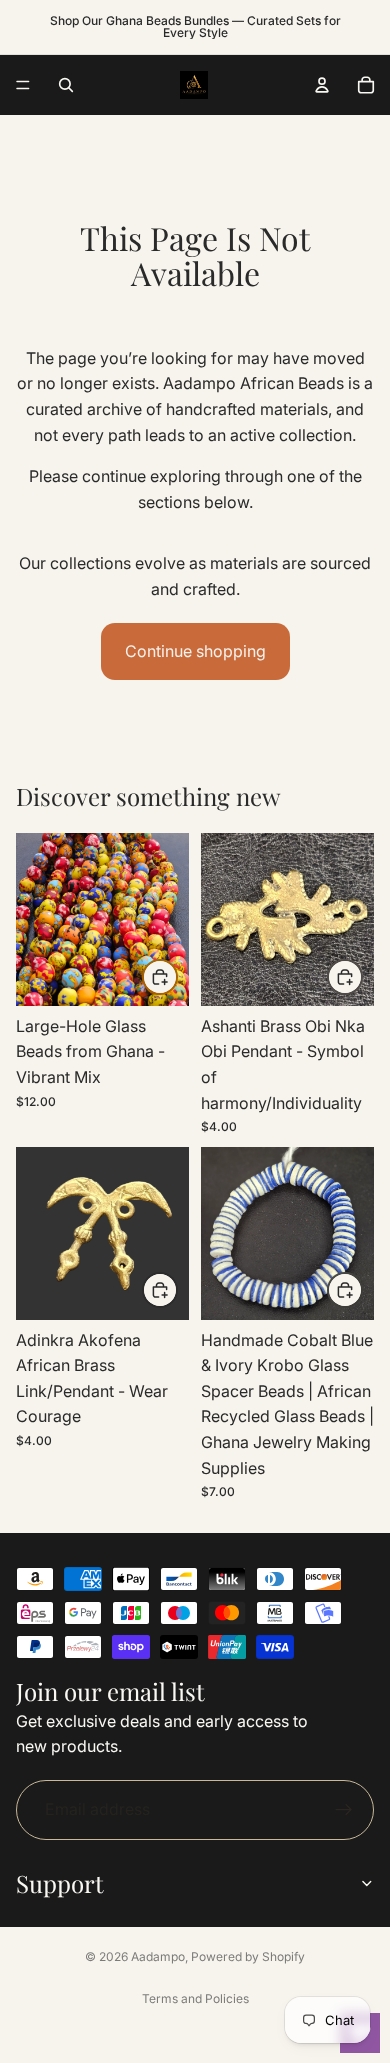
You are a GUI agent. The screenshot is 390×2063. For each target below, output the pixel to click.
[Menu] (23, 85)
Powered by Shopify (248, 1956)
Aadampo (158, 1956)
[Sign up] (344, 1810)
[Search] (66, 85)
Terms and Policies (195, 1998)
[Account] (322, 85)
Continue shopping (195, 651)
